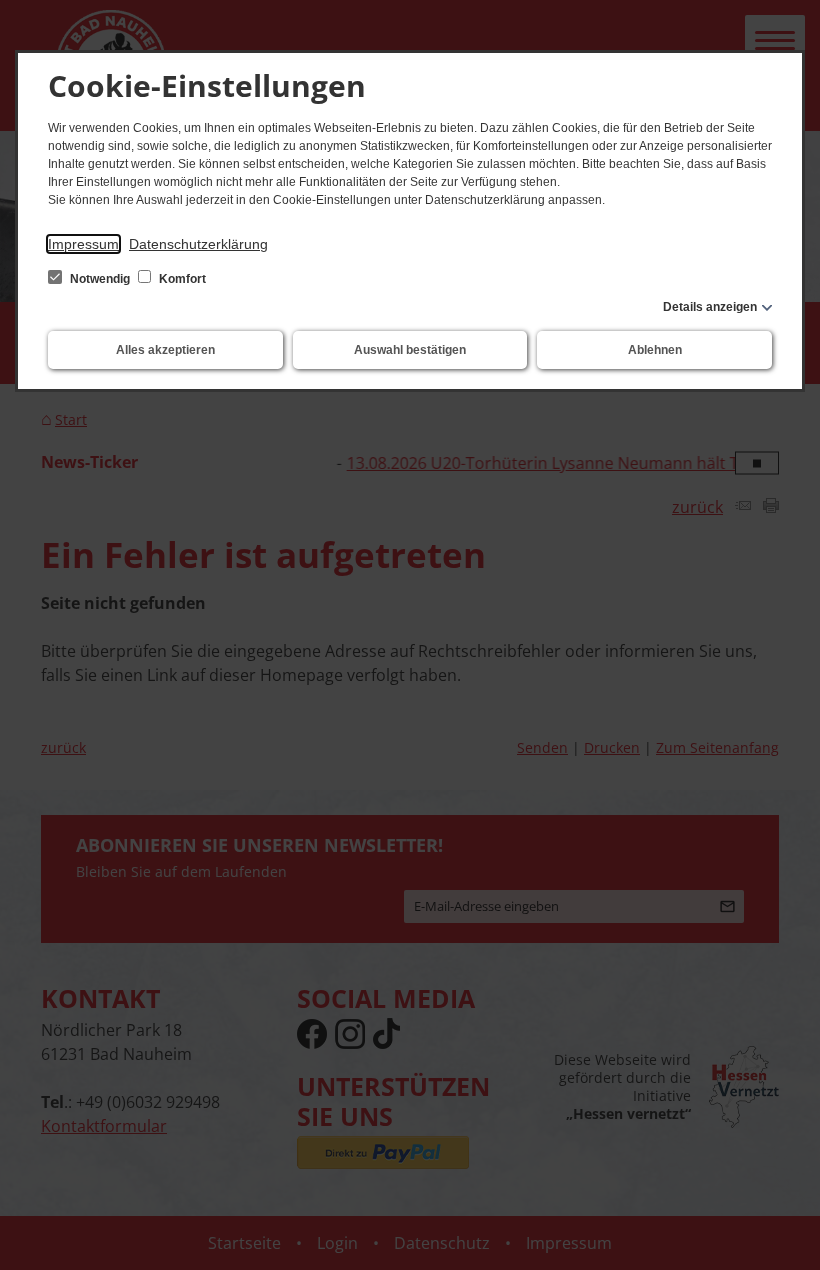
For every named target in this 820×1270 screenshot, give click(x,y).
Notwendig (100, 279)
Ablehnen (655, 350)
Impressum (83, 244)
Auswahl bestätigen (410, 350)
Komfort (181, 279)
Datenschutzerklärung (198, 244)
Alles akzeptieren (165, 350)
